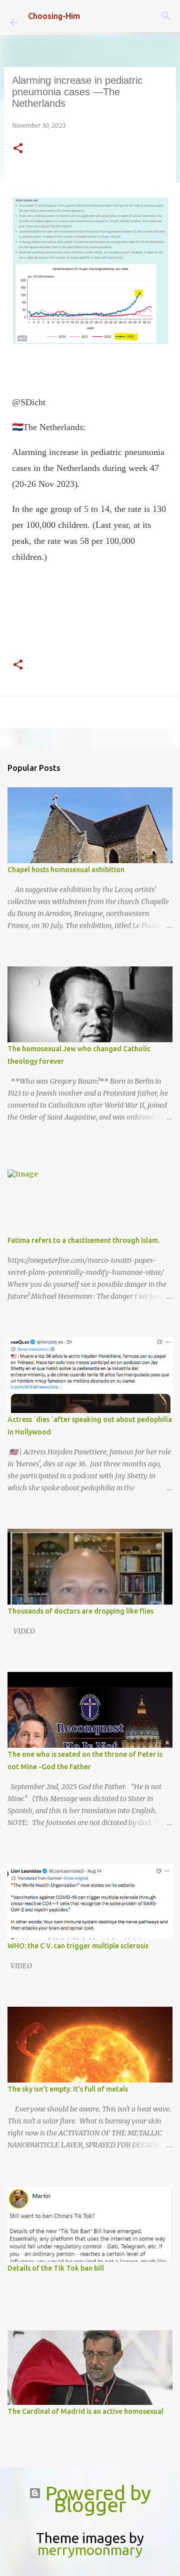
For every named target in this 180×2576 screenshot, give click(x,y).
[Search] (166, 16)
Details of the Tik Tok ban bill (56, 2268)
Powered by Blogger (96, 2499)
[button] (18, 149)
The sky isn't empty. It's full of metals (68, 2089)
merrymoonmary (90, 2550)
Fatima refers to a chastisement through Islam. (83, 1240)
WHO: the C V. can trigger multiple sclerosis (78, 1946)
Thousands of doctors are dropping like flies (80, 1611)
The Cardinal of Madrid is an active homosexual (85, 2411)
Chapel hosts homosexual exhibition (66, 870)
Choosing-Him (54, 16)
